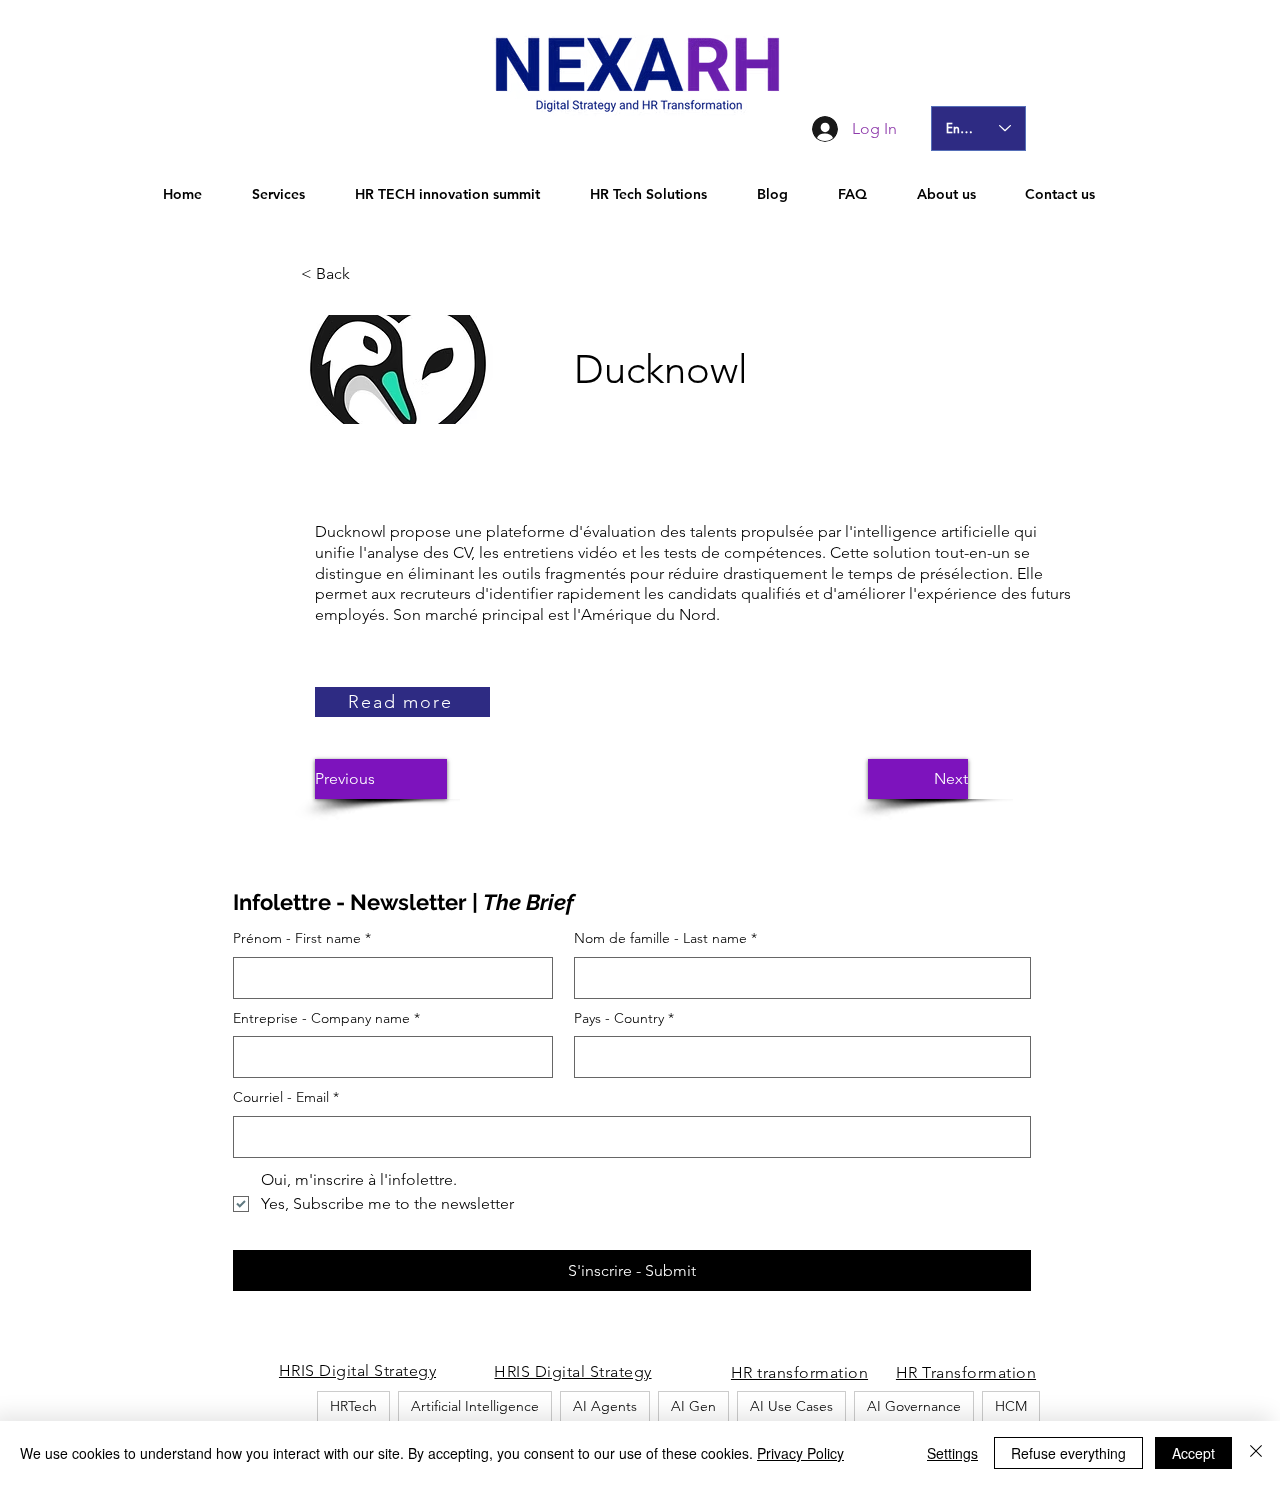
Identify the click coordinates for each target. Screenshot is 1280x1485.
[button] (367, 274)
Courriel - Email (286, 1097)
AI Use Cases (791, 1406)
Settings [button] (952, 1453)
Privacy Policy (800, 1453)
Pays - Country (624, 1018)
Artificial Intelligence (475, 1406)
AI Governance (914, 1406)
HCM (1011, 1406)
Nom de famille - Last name (665, 938)
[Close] (1256, 1453)
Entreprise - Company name (326, 1018)
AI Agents (605, 1406)
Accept (1193, 1453)
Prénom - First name (302, 938)
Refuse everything (1068, 1453)
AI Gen (693, 1406)
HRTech (353, 1406)
